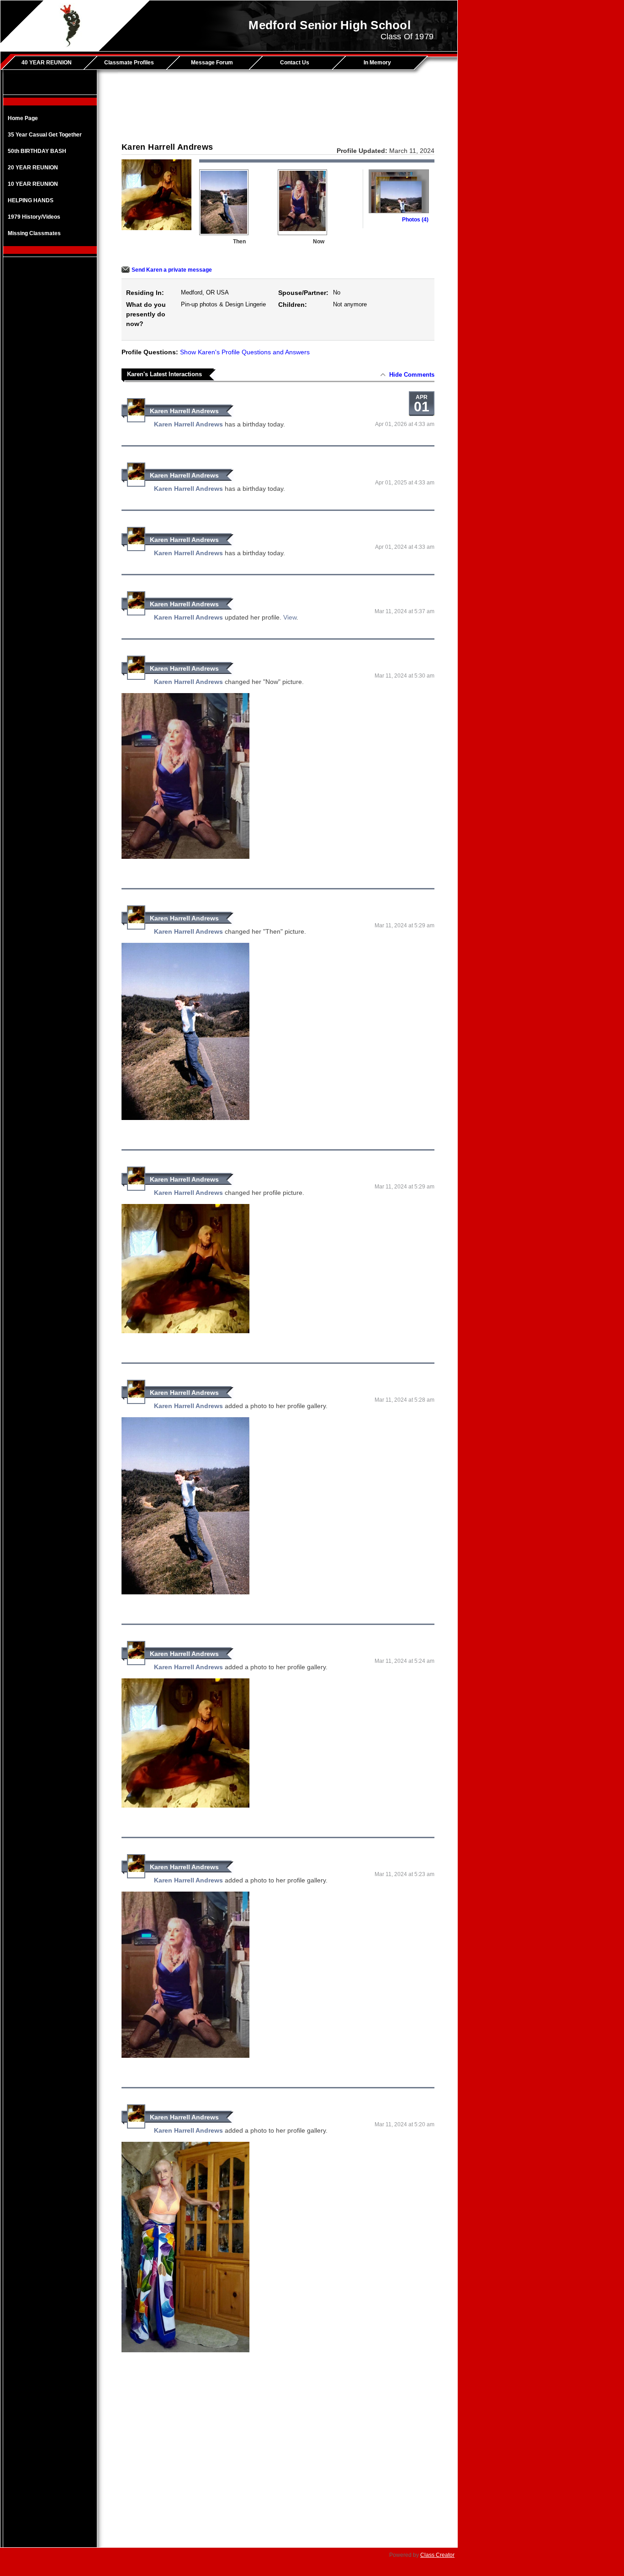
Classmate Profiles (129, 63)
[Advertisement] (50, 408)
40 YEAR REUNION (47, 63)
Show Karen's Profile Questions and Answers (245, 352)
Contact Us (295, 63)
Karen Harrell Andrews (184, 411)
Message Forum (212, 63)
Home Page (23, 118)
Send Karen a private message (172, 270)
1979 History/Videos (34, 217)
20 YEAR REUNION (33, 168)
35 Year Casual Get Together (45, 135)
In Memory (377, 63)
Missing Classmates (34, 233)
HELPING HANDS (31, 200)
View (290, 617)
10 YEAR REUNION (33, 184)
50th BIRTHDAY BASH (37, 151)
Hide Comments (412, 375)
